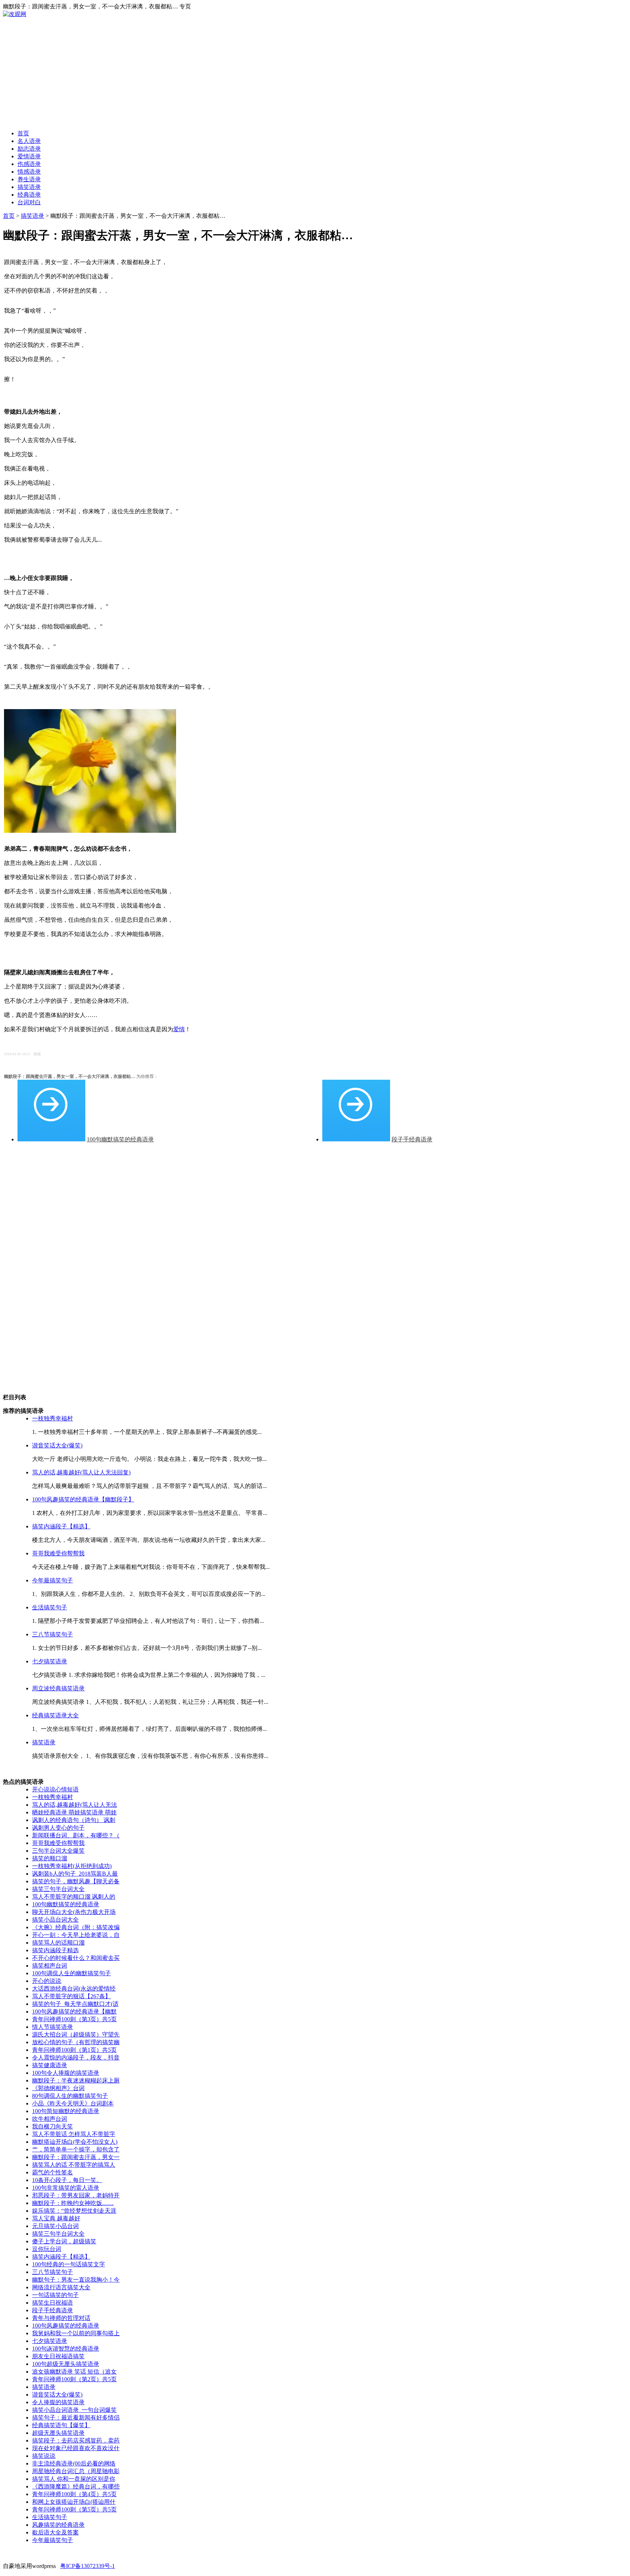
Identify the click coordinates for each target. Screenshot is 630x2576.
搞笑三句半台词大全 (58, 1889)
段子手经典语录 (412, 1139)
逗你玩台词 (47, 2249)
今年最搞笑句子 (52, 1580)
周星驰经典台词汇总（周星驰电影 (76, 2471)
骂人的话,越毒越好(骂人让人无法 (75, 1805)
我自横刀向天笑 (52, 2126)
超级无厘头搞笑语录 (58, 2433)
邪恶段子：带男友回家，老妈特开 (76, 2195)
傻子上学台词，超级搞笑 (64, 2241)
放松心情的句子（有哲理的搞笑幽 (76, 2042)
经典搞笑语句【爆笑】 (61, 2425)
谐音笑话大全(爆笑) (57, 1445)
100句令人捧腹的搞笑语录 (66, 2073)
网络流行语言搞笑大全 (61, 2287)
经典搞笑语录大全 (55, 1715)
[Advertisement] (315, 73)
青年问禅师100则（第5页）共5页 (74, 2509)
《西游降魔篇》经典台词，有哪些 (76, 2486)
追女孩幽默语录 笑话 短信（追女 (74, 2372)
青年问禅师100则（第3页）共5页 (74, 2019)
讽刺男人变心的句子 (58, 1828)
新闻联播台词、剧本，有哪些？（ (76, 1835)
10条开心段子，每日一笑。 (67, 2180)
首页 (9, 216)
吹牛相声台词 (50, 2119)
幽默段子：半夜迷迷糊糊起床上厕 (76, 2080)
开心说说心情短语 (55, 1789)
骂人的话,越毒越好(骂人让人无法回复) (81, 1472)
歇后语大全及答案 (55, 2532)
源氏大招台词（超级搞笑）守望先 (76, 2035)
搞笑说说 (44, 2456)
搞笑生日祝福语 (52, 2303)
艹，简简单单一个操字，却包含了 (76, 2149)
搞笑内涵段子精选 (55, 1950)
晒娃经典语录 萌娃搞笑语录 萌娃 (74, 1812)
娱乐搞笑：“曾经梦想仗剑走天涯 (74, 2211)
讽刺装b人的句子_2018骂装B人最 (75, 1874)
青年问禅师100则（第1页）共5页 (74, 2050)
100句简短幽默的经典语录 (66, 2111)
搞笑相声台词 (50, 1966)
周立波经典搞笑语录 (58, 1688)
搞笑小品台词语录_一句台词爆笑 (74, 2410)
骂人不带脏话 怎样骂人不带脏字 (74, 2134)
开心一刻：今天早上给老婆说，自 (76, 1935)
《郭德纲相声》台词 (58, 2088)
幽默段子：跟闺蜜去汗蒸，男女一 (76, 2157)
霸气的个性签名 (52, 2172)
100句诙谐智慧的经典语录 (66, 2349)
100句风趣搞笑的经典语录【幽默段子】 (83, 1499)
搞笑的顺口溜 (50, 1858)
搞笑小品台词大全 (55, 1920)
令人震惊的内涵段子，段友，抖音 (76, 2057)
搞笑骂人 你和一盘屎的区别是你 (74, 2479)
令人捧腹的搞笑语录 (58, 2402)
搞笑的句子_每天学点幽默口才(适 (75, 2004)
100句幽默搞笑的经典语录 (120, 1139)
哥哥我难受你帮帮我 (58, 1553)
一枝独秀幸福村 (52, 1418)
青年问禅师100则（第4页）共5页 (74, 2494)
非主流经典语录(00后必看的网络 (74, 2463)
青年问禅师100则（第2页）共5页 (74, 2379)
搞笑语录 (32, 216)
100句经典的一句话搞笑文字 (69, 2264)
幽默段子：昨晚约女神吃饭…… (73, 2203)
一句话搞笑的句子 (55, 2295)
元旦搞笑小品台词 (55, 2226)
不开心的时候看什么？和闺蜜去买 (76, 1958)
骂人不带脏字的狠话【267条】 (71, 1996)
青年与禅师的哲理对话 (61, 2318)
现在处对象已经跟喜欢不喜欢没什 (76, 2448)
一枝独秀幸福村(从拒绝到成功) (72, 1866)
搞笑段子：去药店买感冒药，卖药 (76, 2440)
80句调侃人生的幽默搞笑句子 (70, 2096)
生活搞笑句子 (50, 1607)
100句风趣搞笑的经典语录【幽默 (74, 2012)
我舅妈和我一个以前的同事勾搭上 (76, 2333)
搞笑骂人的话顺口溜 (58, 1943)
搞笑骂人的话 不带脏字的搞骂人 (74, 2165)
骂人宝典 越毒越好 (56, 2218)
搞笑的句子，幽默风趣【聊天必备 (76, 1881)
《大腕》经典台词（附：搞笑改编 (76, 1927)
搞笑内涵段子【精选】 (61, 1526)
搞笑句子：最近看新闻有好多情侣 (76, 2418)
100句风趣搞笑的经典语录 (66, 2326)
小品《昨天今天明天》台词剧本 (73, 2103)
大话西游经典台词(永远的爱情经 (74, 1989)
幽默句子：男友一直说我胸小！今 (76, 2280)
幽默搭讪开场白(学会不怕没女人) (75, 2142)
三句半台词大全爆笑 (58, 1851)
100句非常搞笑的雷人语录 (66, 2188)
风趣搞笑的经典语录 (58, 2525)
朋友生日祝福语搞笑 (58, 2356)
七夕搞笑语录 (50, 1661)
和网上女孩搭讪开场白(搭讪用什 (74, 2502)
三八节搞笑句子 (52, 1634)
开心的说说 (47, 1981)
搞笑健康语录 (50, 2065)
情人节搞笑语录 (52, 2027)
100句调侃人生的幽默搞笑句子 (71, 1973)
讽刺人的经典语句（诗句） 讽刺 (74, 1820)
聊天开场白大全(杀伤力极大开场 (74, 1912)
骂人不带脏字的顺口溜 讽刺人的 (74, 1897)
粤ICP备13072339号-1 (87, 2566)
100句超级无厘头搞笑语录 (66, 2364)
